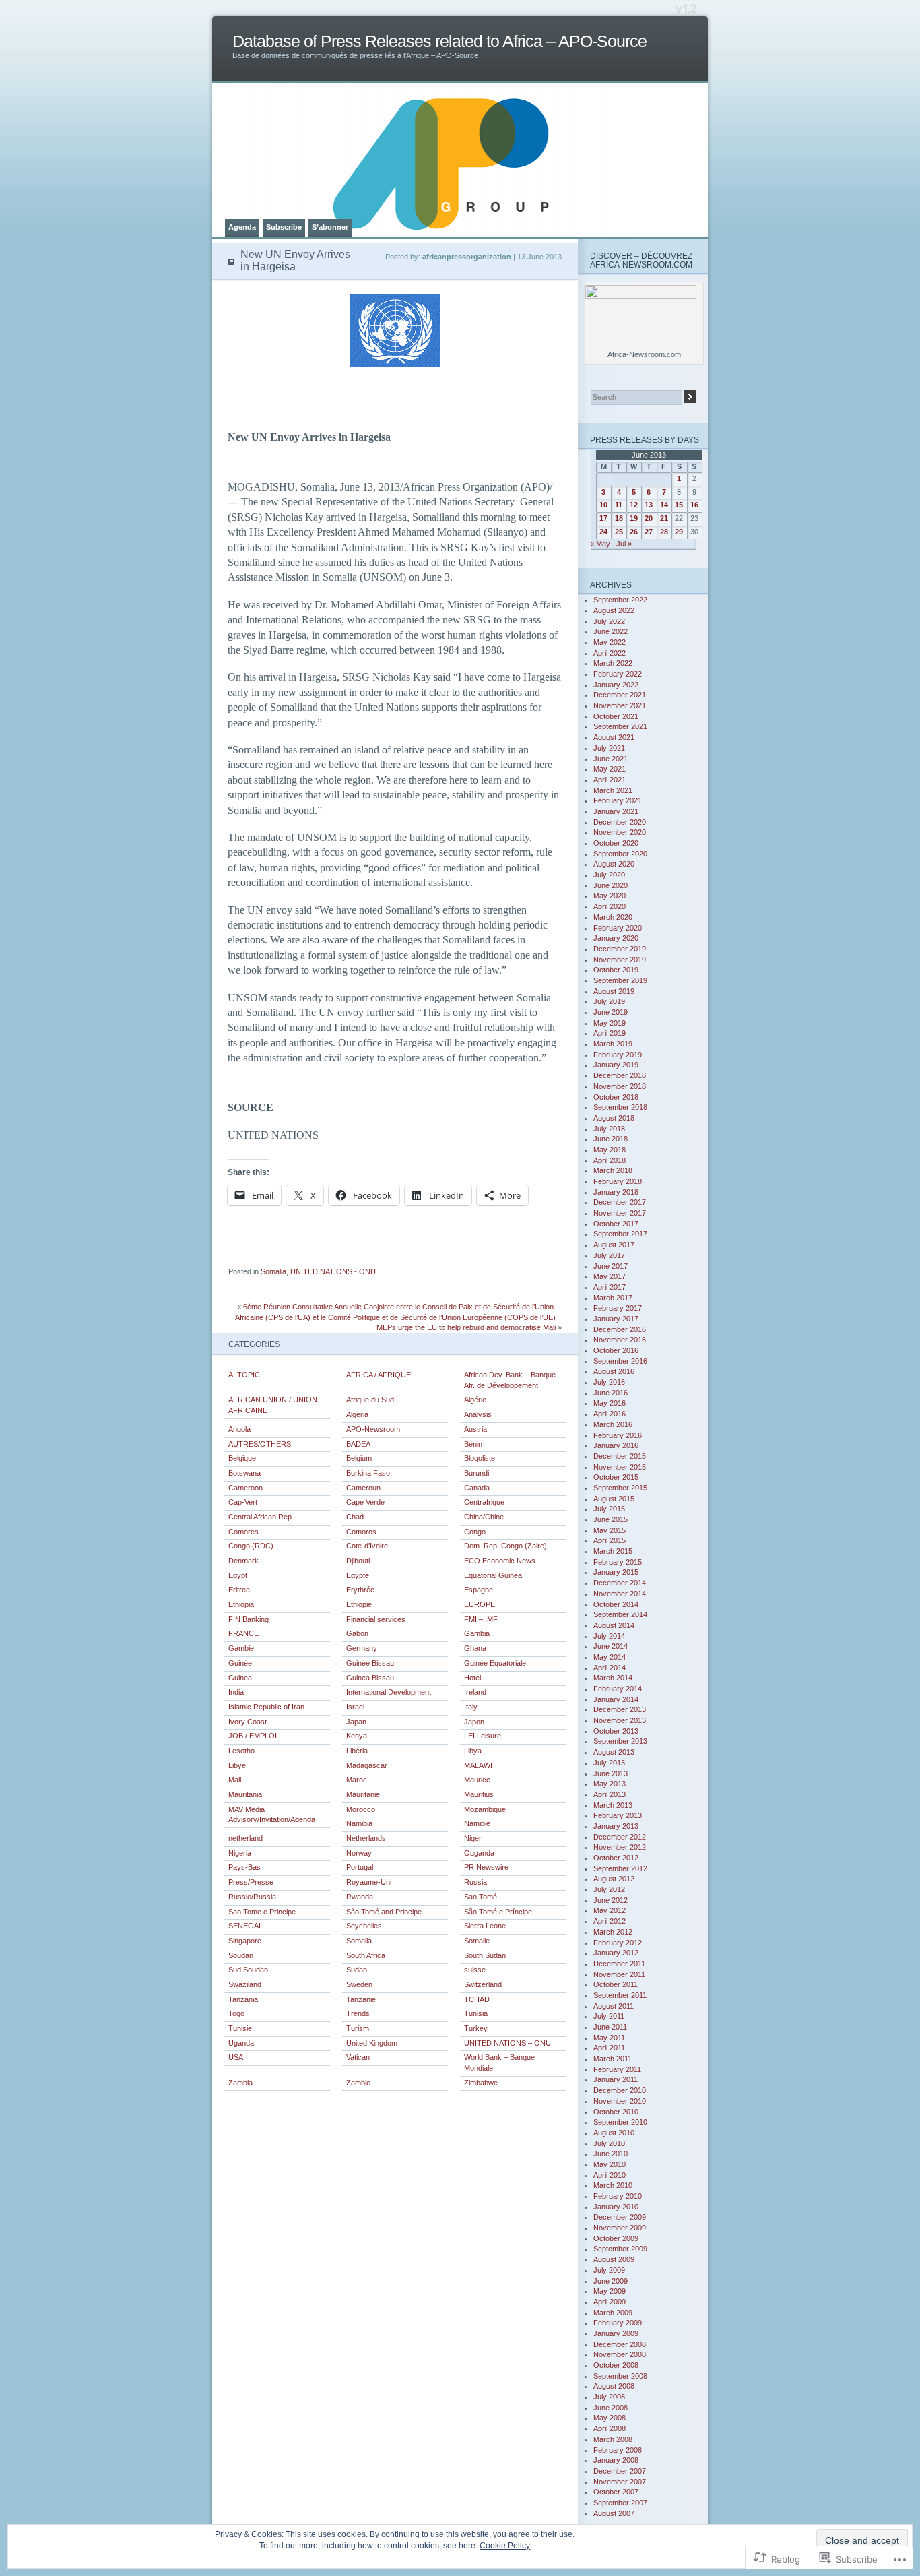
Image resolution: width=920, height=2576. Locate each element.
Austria (475, 1429)
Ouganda (479, 1853)
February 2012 (618, 1943)
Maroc (357, 1780)
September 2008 (620, 2376)
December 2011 (619, 1964)
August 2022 (614, 610)
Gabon (357, 1633)
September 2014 (620, 1614)
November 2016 (620, 1340)
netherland (245, 1838)
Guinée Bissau (370, 1663)
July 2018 (609, 1129)
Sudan (357, 1970)
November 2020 (620, 832)
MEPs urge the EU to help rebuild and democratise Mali (466, 1327)
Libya (473, 1751)
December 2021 (620, 695)
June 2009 (611, 2281)
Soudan (241, 1955)
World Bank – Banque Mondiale (499, 2063)
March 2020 (613, 917)
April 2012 (610, 1921)
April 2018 (610, 1160)
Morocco (361, 1809)
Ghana (475, 1648)
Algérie (475, 1400)
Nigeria (240, 1853)
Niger (473, 1838)
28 (664, 532)
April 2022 (610, 653)
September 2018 (620, 1107)
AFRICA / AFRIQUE (379, 1375)
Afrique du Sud (370, 1400)
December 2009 (620, 2217)
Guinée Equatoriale (495, 1663)
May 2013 (610, 1784)
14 (664, 505)
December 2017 (620, 1202)
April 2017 (610, 1287)
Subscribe (284, 227)
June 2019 (611, 1012)
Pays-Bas (244, 1867)
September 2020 (620, 854)
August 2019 (614, 991)
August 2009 (614, 2259)
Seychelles (364, 1926)
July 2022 (609, 621)
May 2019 (610, 1023)
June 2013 (611, 1773)
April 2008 (610, 2428)
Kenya (357, 1736)
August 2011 (614, 2006)
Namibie (477, 1823)
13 (649, 505)
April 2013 (610, 1794)
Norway (359, 1853)
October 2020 (616, 843)
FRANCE (243, 1633)
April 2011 (609, 2048)
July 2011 (609, 2016)
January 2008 (616, 2460)
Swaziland (245, 1984)
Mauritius (479, 1794)
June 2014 (611, 1646)
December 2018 (620, 1075)
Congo (475, 1532)
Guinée (240, 1663)
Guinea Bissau (370, 1678)
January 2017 (616, 1319)
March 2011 (613, 2059)
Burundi (477, 1473)
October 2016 (616, 1350)
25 (619, 532)
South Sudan (485, 1955)
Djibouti (358, 1561)
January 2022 (616, 685)
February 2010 (618, 2196)
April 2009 (610, 2302)
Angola (239, 1429)
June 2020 (611, 885)
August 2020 (614, 864)
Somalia (273, 1271)
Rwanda (360, 1897)
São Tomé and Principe (384, 1912)
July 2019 (609, 1001)
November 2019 (620, 960)
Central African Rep (260, 1517)
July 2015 (609, 1509)
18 (619, 518)
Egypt (238, 1575)
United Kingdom (372, 2043)
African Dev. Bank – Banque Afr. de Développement (510, 1380)
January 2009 (616, 2333)
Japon (474, 1722)
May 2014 (610, 1657)
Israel (355, 1707)
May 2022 (610, 642)
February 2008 (618, 2450)
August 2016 (614, 1371)
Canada (477, 1488)
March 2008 (613, 2439)
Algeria (357, 1414)
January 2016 (616, 1445)
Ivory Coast (248, 1722)
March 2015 (613, 1551)
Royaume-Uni (369, 1882)
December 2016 (620, 1329)
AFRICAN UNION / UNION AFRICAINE (273, 1405)
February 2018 (618, 1181)
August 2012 (614, 1879)
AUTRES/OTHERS (260, 1444)
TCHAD (477, 1999)
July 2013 (609, 1763)
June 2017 (611, 1266)
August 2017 (614, 1245)
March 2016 (613, 1424)
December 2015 (620, 1456)
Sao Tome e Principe (262, 1912)
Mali (235, 1780)
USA (236, 2057)
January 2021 (616, 811)
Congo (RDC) (251, 1546)
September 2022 (620, 600)
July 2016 (609, 1382)
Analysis (478, 1414)
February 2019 (618, 1055)
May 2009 (610, 2291)
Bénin (473, 1444)
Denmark (243, 1561)
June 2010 (611, 2154)
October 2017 (616, 1224)
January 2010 (616, 2207)
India (236, 1692)
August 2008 (614, 2386)
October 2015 (616, 1477)
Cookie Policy (505, 2546)
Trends (358, 2013)
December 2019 (620, 949)
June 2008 (611, 2408)
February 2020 (618, 928)
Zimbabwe (481, 2083)
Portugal (360, 1867)
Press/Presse (251, 1882)
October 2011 (616, 1984)
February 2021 (618, 800)
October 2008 (616, 2365)
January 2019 (616, 1065)
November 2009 (620, 2228)
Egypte (358, 1575)
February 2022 (618, 674)
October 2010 (616, 2112)
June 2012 (611, 1900)
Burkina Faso (368, 1473)
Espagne (479, 1590)
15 (679, 505)
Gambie (241, 1648)
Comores (243, 1532)
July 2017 (609, 1255)
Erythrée (360, 1590)
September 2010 (620, 2122)
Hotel (472, 1678)
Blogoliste (480, 1458)
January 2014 (616, 1699)
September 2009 (620, 2249)
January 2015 (616, 1572)
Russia (475, 1882)
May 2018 (610, 1150)
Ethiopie (359, 1604)
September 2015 (620, 1488)
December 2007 (620, 2471)
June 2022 (611, 631)
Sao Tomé (481, 1897)
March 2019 (613, 1044)
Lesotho (241, 1751)
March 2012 (613, 1932)
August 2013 (614, 1752)
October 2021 (616, 716)
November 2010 (620, 2101)
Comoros (361, 1532)
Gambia (477, 1633)
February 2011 (617, 2069)
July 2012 (609, 1889)
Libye (237, 1765)
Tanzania (243, 1999)
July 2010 (609, 2143)
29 (679, 532)
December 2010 (620, 2090)
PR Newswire (486, 1867)
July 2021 (609, 748)
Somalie (477, 1941)
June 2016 (611, 1393)
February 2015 (618, 1562)
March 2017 (613, 1298)
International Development (389, 1692)
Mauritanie (363, 1794)
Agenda (242, 227)
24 (603, 532)
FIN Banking (249, 1619)
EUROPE (480, 1604)
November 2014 (620, 1594)
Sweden (359, 1984)
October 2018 (616, 1097)
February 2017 (618, 1308)
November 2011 (619, 1974)
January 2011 (616, 2079)
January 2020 (616, 938)
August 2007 (614, 2513)
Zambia (240, 2083)
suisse (475, 1970)
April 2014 (610, 1668)
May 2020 (610, 896)
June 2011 (610, 2027)
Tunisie (240, 2028)
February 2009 (618, 2323)
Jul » (624, 544)
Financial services (376, 1619)
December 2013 (620, 1709)
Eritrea (239, 1590)
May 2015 (610, 1530)
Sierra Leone (485, 1926)
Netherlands (366, 1838)
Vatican (358, 2057)
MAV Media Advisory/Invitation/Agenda (272, 1815)
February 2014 (618, 1689)
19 (634, 518)
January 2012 (616, 1953)
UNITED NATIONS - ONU (333, 1271)
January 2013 (616, 1826)
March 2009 (613, 2313)
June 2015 (611, 1519)
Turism (358, 2028)
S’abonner (330, 227)
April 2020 (610, 906)
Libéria (357, 1751)
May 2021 (610, 769)
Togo (236, 2013)
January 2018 (616, 1192)
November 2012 (620, 1847)
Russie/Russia (252, 1897)
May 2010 (610, 2164)
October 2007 (616, 2492)
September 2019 (620, 980)
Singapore (245, 1941)
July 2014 (609, 1636)
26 (634, 532)
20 (649, 518)
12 (634, 505)
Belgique (242, 1458)
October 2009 (616, 2238)
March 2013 (613, 1805)
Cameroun (363, 1488)
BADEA (358, 1444)
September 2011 (620, 1995)
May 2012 (610, 1910)
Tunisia (476, 2013)
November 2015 (620, 1467)
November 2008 (620, 2354)
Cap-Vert (243, 1502)
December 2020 (620, 822)
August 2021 (614, 737)
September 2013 (620, 1741)
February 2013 (618, 1815)
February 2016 (618, 1435)
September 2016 (620, 1361)
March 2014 (613, 1678)
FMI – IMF (481, 1619)
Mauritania (245, 1794)
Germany (362, 1648)
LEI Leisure (483, 1736)
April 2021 (610, 780)
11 (619, 505)
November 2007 (620, 2482)
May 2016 (610, 1403)
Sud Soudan (248, 1970)
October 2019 (616, 970)
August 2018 (614, 1118)
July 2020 (609, 875)
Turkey (476, 2028)
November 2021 (620, 705)
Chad (355, 1517)
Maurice (477, 1780)
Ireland (475, 1692)
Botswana (244, 1473)
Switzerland (483, 1984)
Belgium (359, 1458)
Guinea (240, 1678)
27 (649, 532)
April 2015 (610, 1540)
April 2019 (610, 1033)
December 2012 (620, 1837)
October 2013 (616, 1731)
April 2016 (610, 1414)
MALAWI (478, 1765)
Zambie (358, 2083)
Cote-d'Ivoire (367, 1546)
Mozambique (485, 1809)
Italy (471, 1707)
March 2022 (613, 663)
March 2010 (613, 2185)
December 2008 (620, 2344)
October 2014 (616, 1604)
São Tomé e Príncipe (498, 1912)
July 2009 (609, 2270)
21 (664, 518)
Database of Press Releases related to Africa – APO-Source (439, 41)
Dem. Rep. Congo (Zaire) (505, 1546)
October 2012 (616, 1858)
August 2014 (614, 1625)
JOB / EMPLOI (253, 1736)
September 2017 (620, 1234)
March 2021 (613, 790)
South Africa (366, 1955)
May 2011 (609, 2038)
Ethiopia (241, 1604)
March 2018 (613, 1170)
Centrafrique (484, 1502)
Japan (356, 1722)
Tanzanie (361, 1999)
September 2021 (620, 726)
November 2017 (620, 1213)
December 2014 (620, 1583)
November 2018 (620, 1086)
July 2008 (609, 2397)
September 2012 (620, 1868)
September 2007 (620, 2503)
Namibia (359, 1823)
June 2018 (611, 1139)
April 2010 (610, 2175)
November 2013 (620, 1720)
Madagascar (367, 1765)
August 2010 (614, 2133)
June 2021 (611, 759)
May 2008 (610, 2418)
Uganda (241, 2043)
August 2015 (614, 1499)
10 (603, 505)
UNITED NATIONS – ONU (507, 2043)
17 (603, 518)
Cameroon (245, 1488)
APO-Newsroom (373, 1429)
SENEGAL (245, 1926)
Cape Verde (365, 1502)
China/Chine (484, 1517)
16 (694, 505)
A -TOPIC (244, 1375)
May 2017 (610, 1276)
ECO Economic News (500, 1561)
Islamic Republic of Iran (266, 1707)
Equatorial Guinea (493, 1575)
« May (600, 544)
